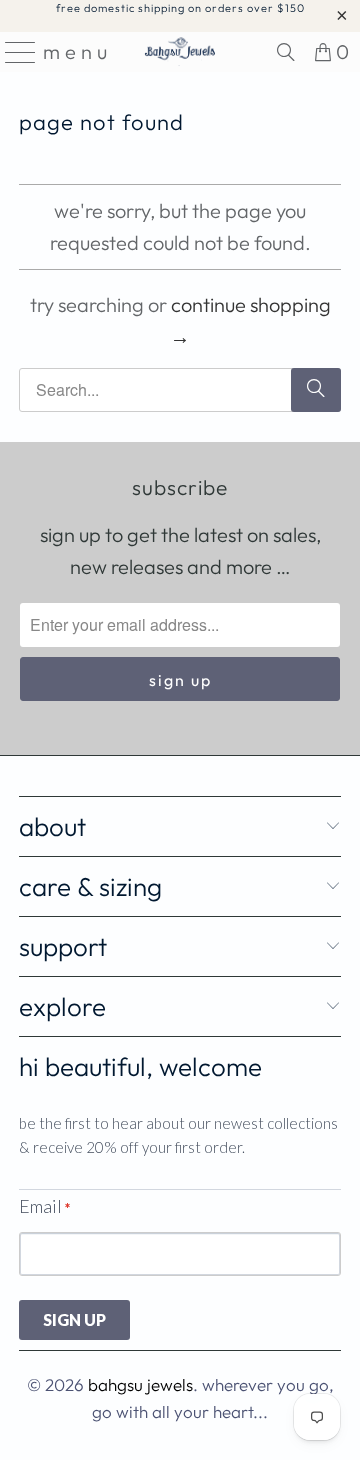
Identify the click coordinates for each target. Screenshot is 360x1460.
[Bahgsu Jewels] (180, 52)
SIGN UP (74, 1319)
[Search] (286, 52)
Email (44, 1206)
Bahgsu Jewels (140, 1384)
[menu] (14, 52)
